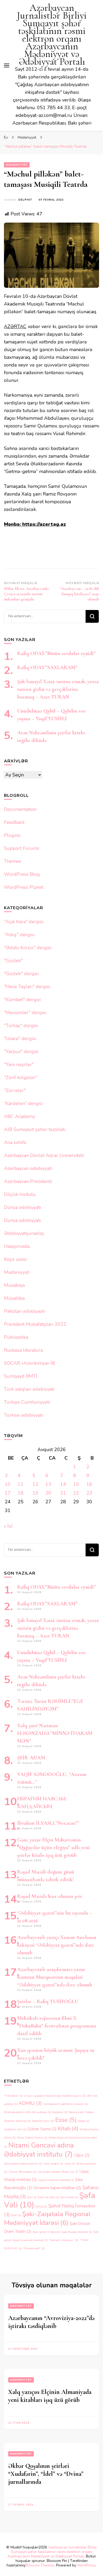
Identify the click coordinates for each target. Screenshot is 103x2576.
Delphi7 (25, 200)
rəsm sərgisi (53, 2164)
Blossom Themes (40, 2565)
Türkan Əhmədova (22, 2172)
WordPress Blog (22, 874)
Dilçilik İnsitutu (20, 1194)
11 (21, 1484)
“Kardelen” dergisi (23, 1103)
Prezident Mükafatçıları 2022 (35, 1324)
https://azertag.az (44, 524)
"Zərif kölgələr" (21, 1077)
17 (8, 1493)
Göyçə (84, 2121)
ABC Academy (20, 1116)
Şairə (43, 2197)
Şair (32, 2197)
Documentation (20, 809)
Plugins (12, 835)
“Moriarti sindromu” (64, 2240)
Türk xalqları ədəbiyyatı (29, 1389)
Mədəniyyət (17, 165)
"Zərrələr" (15, 1090)
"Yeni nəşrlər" (19, 1064)
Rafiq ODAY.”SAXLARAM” (47, 668)
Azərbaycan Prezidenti (28, 1181)
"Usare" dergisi (20, 1039)
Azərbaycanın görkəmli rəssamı (65, 2104)
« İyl (8, 1526)
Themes (13, 861)
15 (76, 1484)
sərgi (70, 2164)
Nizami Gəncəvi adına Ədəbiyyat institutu (39, 2150)
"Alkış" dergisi (19, 935)
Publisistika (16, 1337)
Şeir (55, 2197)
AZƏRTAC (15, 326)
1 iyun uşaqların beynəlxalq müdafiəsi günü (55, 2096)
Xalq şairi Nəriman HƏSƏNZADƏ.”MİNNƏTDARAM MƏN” (55, 1733)
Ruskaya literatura (23, 1350)
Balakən (60, 2112)
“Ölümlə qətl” (34, 2248)
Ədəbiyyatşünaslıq (24, 1233)
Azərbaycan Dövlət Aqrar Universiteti (44, 1155)
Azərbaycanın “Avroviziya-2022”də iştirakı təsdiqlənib (51, 2322)
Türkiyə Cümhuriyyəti (27, 1402)
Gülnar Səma (42, 2129)
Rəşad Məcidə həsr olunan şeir (50, 1896)
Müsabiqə (15, 1285)
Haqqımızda (17, 1246)
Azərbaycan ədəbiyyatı (28, 1168)
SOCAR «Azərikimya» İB (29, 1363)
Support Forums (22, 848)
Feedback (14, 822)
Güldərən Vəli (15, 2129)
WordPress (86, 2565)
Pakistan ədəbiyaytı (24, 1311)
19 (35, 1493)
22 (76, 1493)
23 (89, 1493)
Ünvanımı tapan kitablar (57, 2188)
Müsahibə (14, 1298)
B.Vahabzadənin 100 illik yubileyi (27, 2112)
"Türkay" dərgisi (21, 1026)
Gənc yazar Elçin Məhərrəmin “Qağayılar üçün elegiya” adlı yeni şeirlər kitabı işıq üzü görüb (53, 1848)
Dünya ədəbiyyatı (22, 1207)
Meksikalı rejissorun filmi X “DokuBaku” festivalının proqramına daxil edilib (57, 2026)
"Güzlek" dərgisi (21, 974)
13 (48, 1484)
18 (21, 1493)
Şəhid (41, 2206)
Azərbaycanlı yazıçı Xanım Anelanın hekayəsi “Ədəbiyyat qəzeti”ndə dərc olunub (57, 1945)
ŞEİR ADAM (31, 1758)
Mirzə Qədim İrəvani (32, 2138)
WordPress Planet (24, 887)
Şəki (16, 2215)
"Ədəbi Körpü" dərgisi (28, 948)
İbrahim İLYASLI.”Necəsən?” (48, 1823)
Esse (66, 2120)
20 (48, 1493)
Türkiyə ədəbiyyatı (24, 1415)
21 (63, 1493)
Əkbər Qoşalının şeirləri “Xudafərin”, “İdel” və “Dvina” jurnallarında (46, 2474)
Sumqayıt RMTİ (21, 1376)
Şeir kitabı (69, 2197)
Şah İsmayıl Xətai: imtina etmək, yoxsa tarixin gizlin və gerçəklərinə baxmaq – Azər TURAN (58, 689)
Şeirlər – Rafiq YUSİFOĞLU (48, 2001)
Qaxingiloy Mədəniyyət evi (23, 2164)
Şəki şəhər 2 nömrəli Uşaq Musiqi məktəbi (62, 2232)
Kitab (68, 2128)
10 (8, 1484)
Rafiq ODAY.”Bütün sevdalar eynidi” (57, 653)
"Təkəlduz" (13, 2096)
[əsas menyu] (7, 65)
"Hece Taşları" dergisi (27, 987)
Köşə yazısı (15, 1259)
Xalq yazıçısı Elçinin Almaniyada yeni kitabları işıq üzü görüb (50, 2396)
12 (35, 1484)
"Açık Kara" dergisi (24, 922)
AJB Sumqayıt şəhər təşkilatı (35, 1129)
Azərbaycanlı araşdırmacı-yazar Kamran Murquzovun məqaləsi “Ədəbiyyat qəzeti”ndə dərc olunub (55, 1977)
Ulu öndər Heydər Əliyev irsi (58, 2172)
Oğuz (82, 2155)
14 (63, 1484)
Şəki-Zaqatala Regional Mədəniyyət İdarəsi (47, 2218)
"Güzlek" (13, 961)
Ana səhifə (15, 1142)
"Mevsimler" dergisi (25, 1013)
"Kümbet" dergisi (22, 1000)
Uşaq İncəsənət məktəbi (56, 2180)
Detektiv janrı (43, 2121)
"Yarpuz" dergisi (21, 1051)
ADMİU (30, 2103)
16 (89, 1484)
